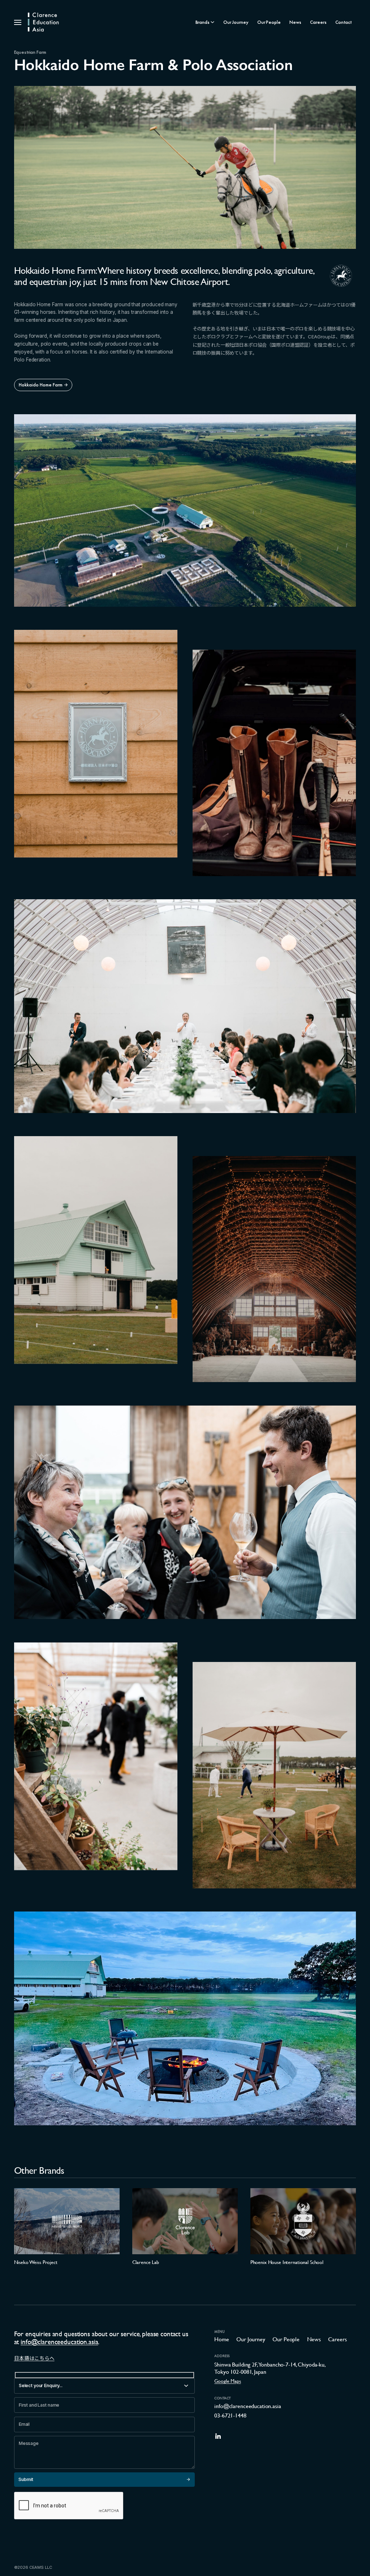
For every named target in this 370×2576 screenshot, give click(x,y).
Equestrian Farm (30, 52)
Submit (26, 2479)
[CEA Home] (43, 22)
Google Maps (228, 2381)
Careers (318, 22)
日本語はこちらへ (34, 2359)
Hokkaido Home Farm (41, 385)
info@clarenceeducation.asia (59, 2342)
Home (221, 2339)
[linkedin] (218, 2436)
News (295, 22)
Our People (269, 22)
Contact (343, 22)
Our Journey (236, 22)
